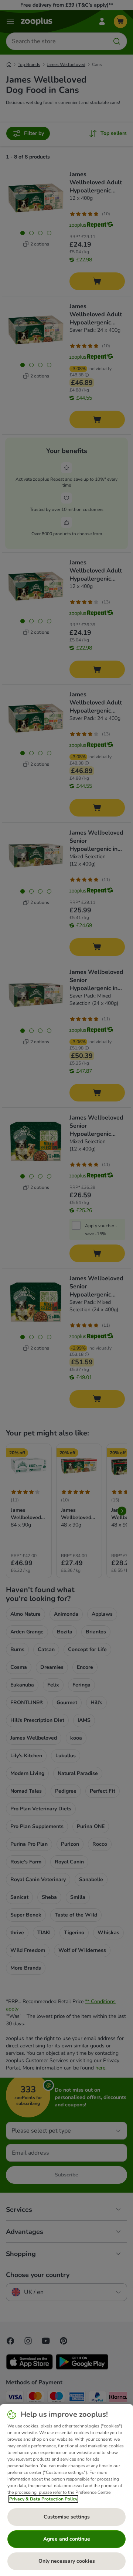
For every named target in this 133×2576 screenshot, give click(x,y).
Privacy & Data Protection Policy (43, 2499)
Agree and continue (67, 2539)
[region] (66, 2490)
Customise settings (67, 2517)
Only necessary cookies (67, 2561)
